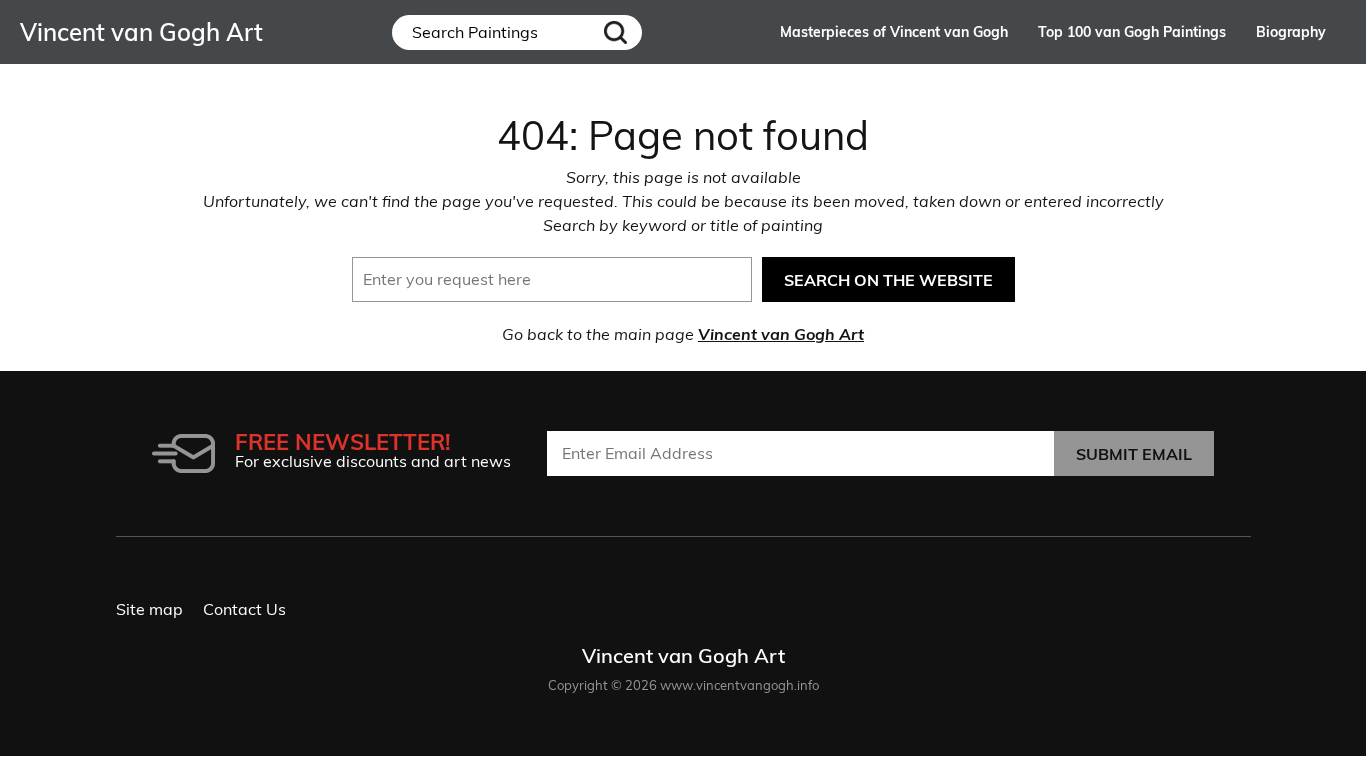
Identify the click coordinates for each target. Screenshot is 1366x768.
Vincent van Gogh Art (781, 334)
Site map (149, 609)
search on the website (888, 280)
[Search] (616, 32)
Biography (1291, 32)
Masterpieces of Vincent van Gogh (894, 32)
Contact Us (244, 609)
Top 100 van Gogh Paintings (1132, 32)
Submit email (1134, 454)
